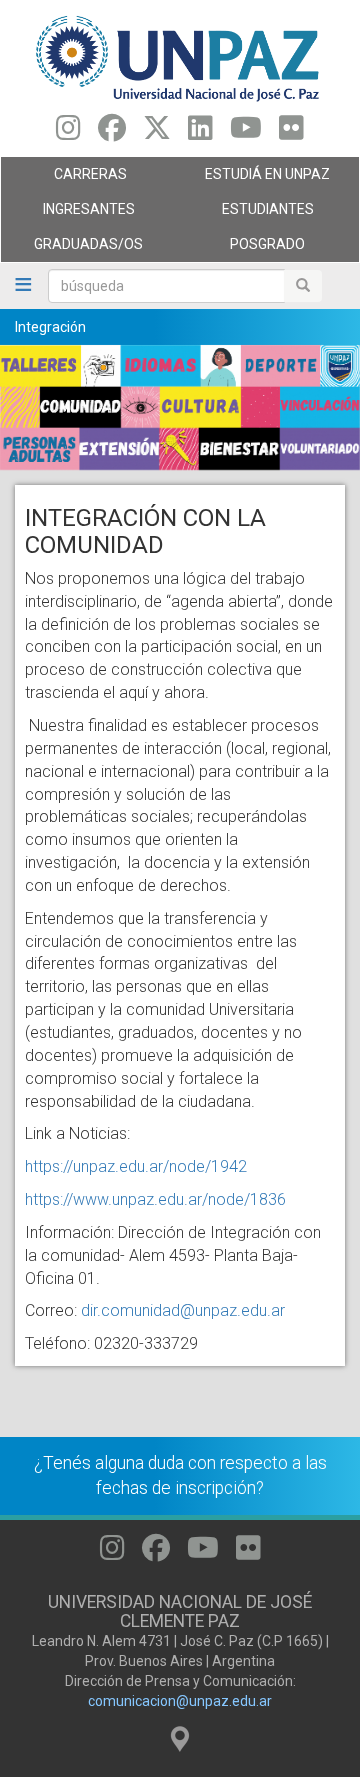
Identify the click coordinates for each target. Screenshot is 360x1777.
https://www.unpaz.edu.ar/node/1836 (155, 1199)
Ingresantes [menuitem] (68, 214)
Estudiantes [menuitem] (247, 214)
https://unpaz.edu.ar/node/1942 (136, 1166)
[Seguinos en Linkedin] (200, 133)
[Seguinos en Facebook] (112, 133)
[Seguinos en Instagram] (68, 133)
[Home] (180, 57)
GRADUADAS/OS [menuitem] (72, 249)
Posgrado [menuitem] (242, 249)
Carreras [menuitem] (64, 179)
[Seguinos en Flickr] (291, 133)
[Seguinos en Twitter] (157, 133)
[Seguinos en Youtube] (246, 133)
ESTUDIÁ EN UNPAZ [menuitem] (255, 179)
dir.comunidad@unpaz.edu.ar (183, 1310)
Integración (50, 327)
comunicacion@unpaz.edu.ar (180, 1701)
